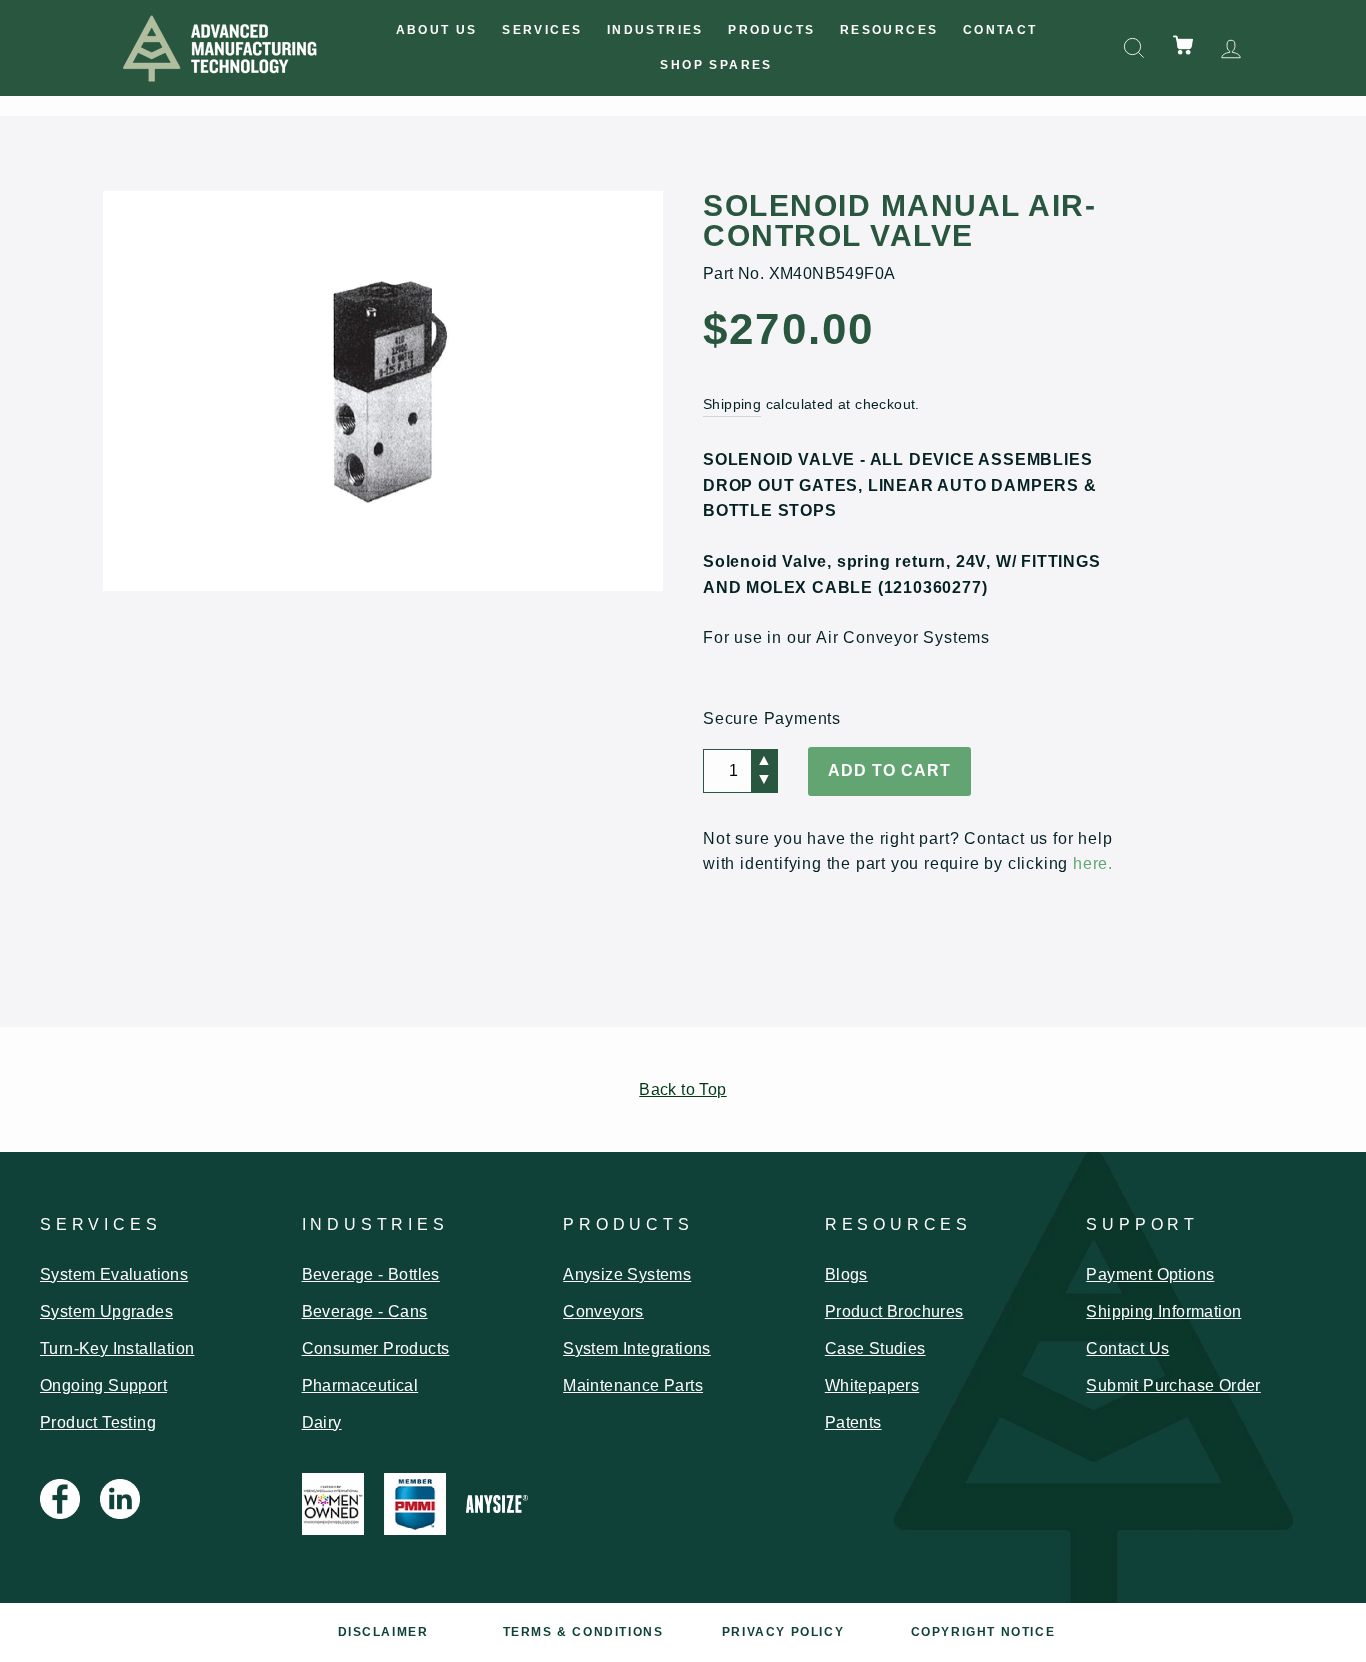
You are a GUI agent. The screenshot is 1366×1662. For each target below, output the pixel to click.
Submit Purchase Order (1173, 1385)
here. (1093, 863)
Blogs (846, 1274)
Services (542, 30)
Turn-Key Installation (117, 1348)
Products (771, 30)
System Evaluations (114, 1274)
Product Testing (98, 1422)
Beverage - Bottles (371, 1274)
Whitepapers (872, 1385)
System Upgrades (106, 1311)
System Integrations (637, 1348)
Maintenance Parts (633, 1385)
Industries (655, 30)
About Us (437, 30)
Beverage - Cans (365, 1311)
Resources (889, 30)
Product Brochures (894, 1311)
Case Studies (875, 1348)
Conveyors (603, 1311)
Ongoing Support (103, 1385)
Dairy (322, 1422)
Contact (1000, 30)
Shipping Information (1163, 1311)
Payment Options (1150, 1274)
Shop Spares (716, 65)
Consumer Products (376, 1348)
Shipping (732, 404)
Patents (853, 1422)
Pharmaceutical (360, 1385)
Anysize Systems (627, 1274)
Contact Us (1127, 1348)
